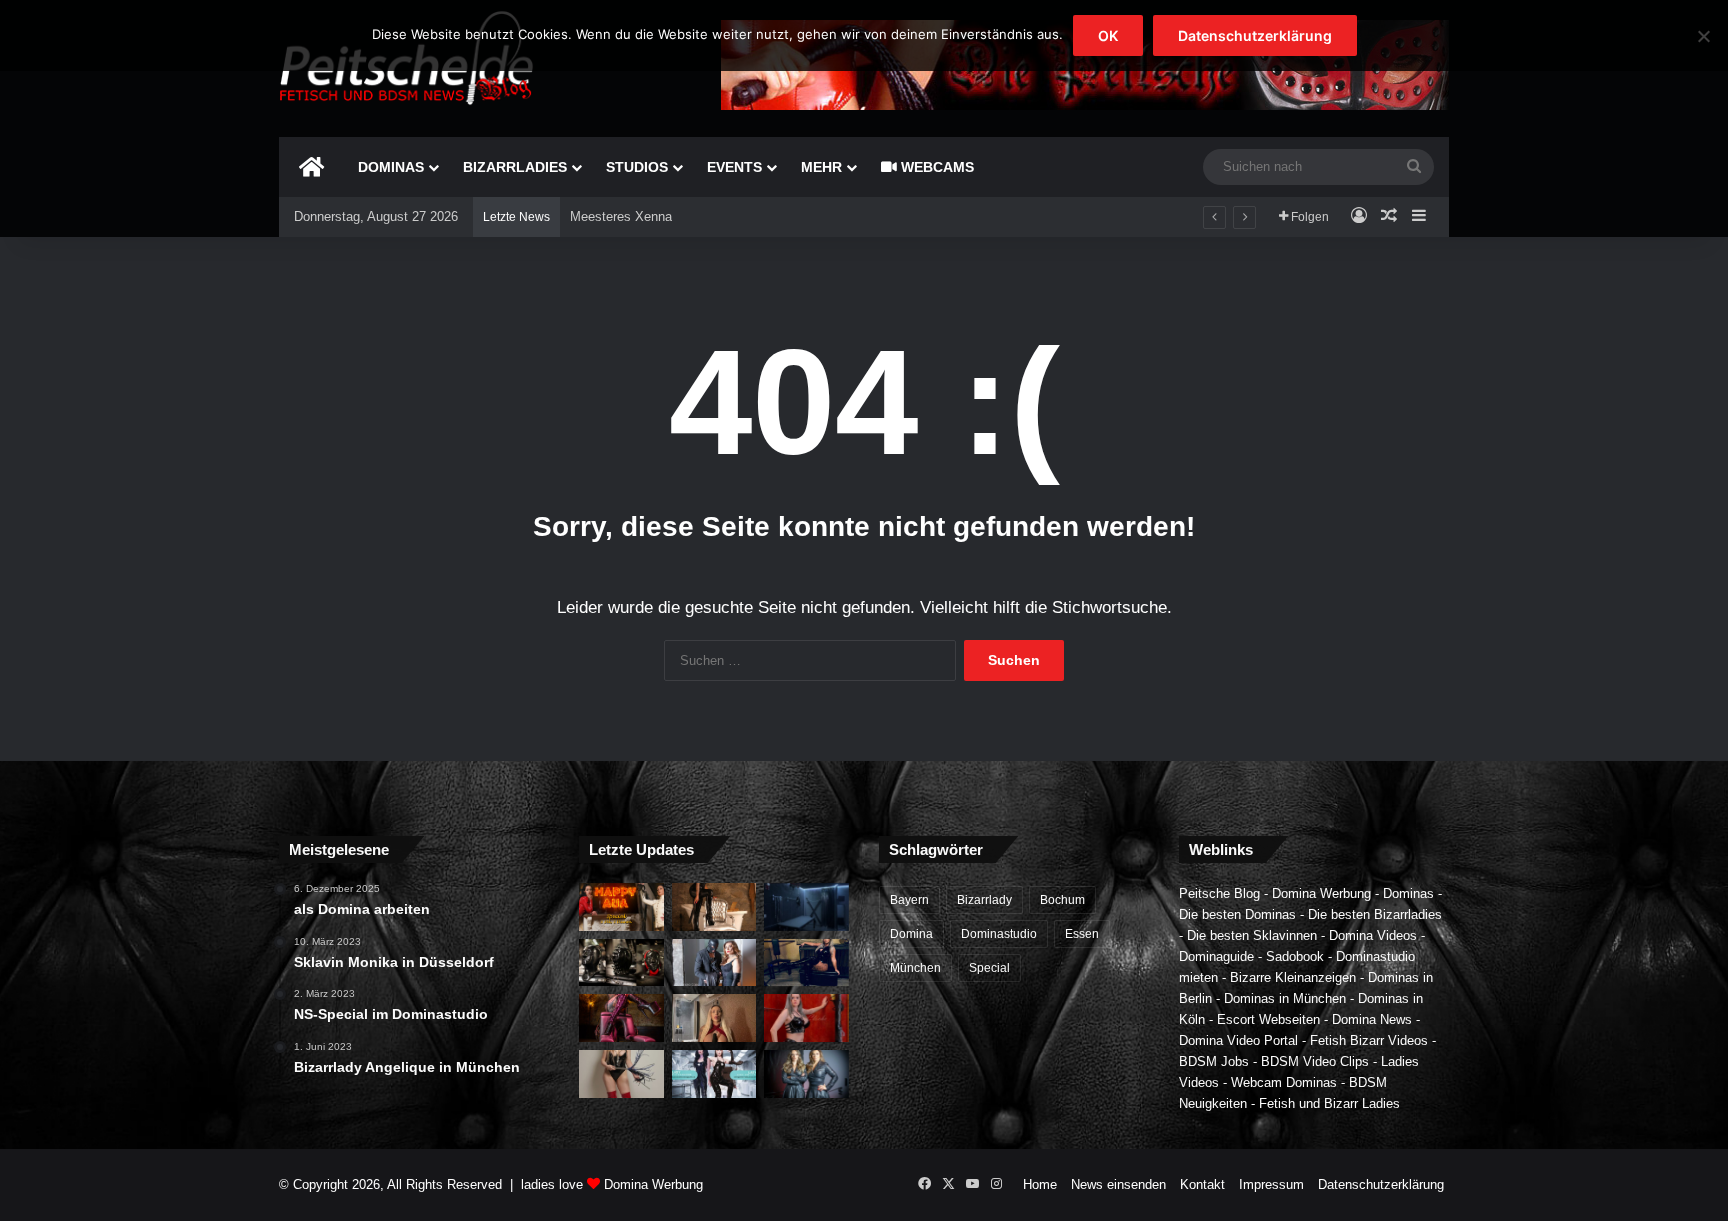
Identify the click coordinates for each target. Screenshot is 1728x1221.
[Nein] (1703, 36)
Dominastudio (999, 934)
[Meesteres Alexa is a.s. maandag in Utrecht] (806, 1018)
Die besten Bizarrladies (1375, 914)
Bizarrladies (515, 167)
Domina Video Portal (1238, 1040)
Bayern (909, 900)
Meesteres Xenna (621, 216)
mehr (821, 167)
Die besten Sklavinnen (1252, 935)
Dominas (391, 167)
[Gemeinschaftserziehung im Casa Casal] (806, 1074)
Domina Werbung (1321, 893)
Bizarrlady (984, 900)
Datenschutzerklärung (1381, 1184)
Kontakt (1202, 1184)
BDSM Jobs (1214, 1061)
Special (989, 968)
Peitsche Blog (1219, 893)
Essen (1082, 934)
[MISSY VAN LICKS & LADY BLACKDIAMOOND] (714, 1074)
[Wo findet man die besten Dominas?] (621, 907)
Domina (911, 934)
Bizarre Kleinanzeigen (1293, 977)
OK (1108, 35)
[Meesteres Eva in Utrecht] (621, 1074)
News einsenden (1118, 1184)
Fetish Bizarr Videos (1369, 1040)
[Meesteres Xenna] (714, 1018)
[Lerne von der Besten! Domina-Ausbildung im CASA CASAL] (621, 963)
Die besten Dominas (1237, 914)
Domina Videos (1373, 935)
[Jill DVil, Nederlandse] (806, 963)
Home (1040, 1184)
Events (734, 167)
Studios (637, 167)
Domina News (1372, 1019)
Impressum (1271, 1184)
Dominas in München (1285, 998)
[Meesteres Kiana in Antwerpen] (621, 1018)
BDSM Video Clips (1315, 1061)
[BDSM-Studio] (806, 907)
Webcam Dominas (1284, 1082)
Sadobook (1295, 956)
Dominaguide (1216, 956)
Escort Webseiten (1268, 1019)
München (915, 968)
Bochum (1062, 900)
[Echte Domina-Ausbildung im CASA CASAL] (714, 963)
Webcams (935, 167)
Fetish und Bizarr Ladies (1329, 1103)
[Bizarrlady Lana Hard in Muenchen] (714, 907)
